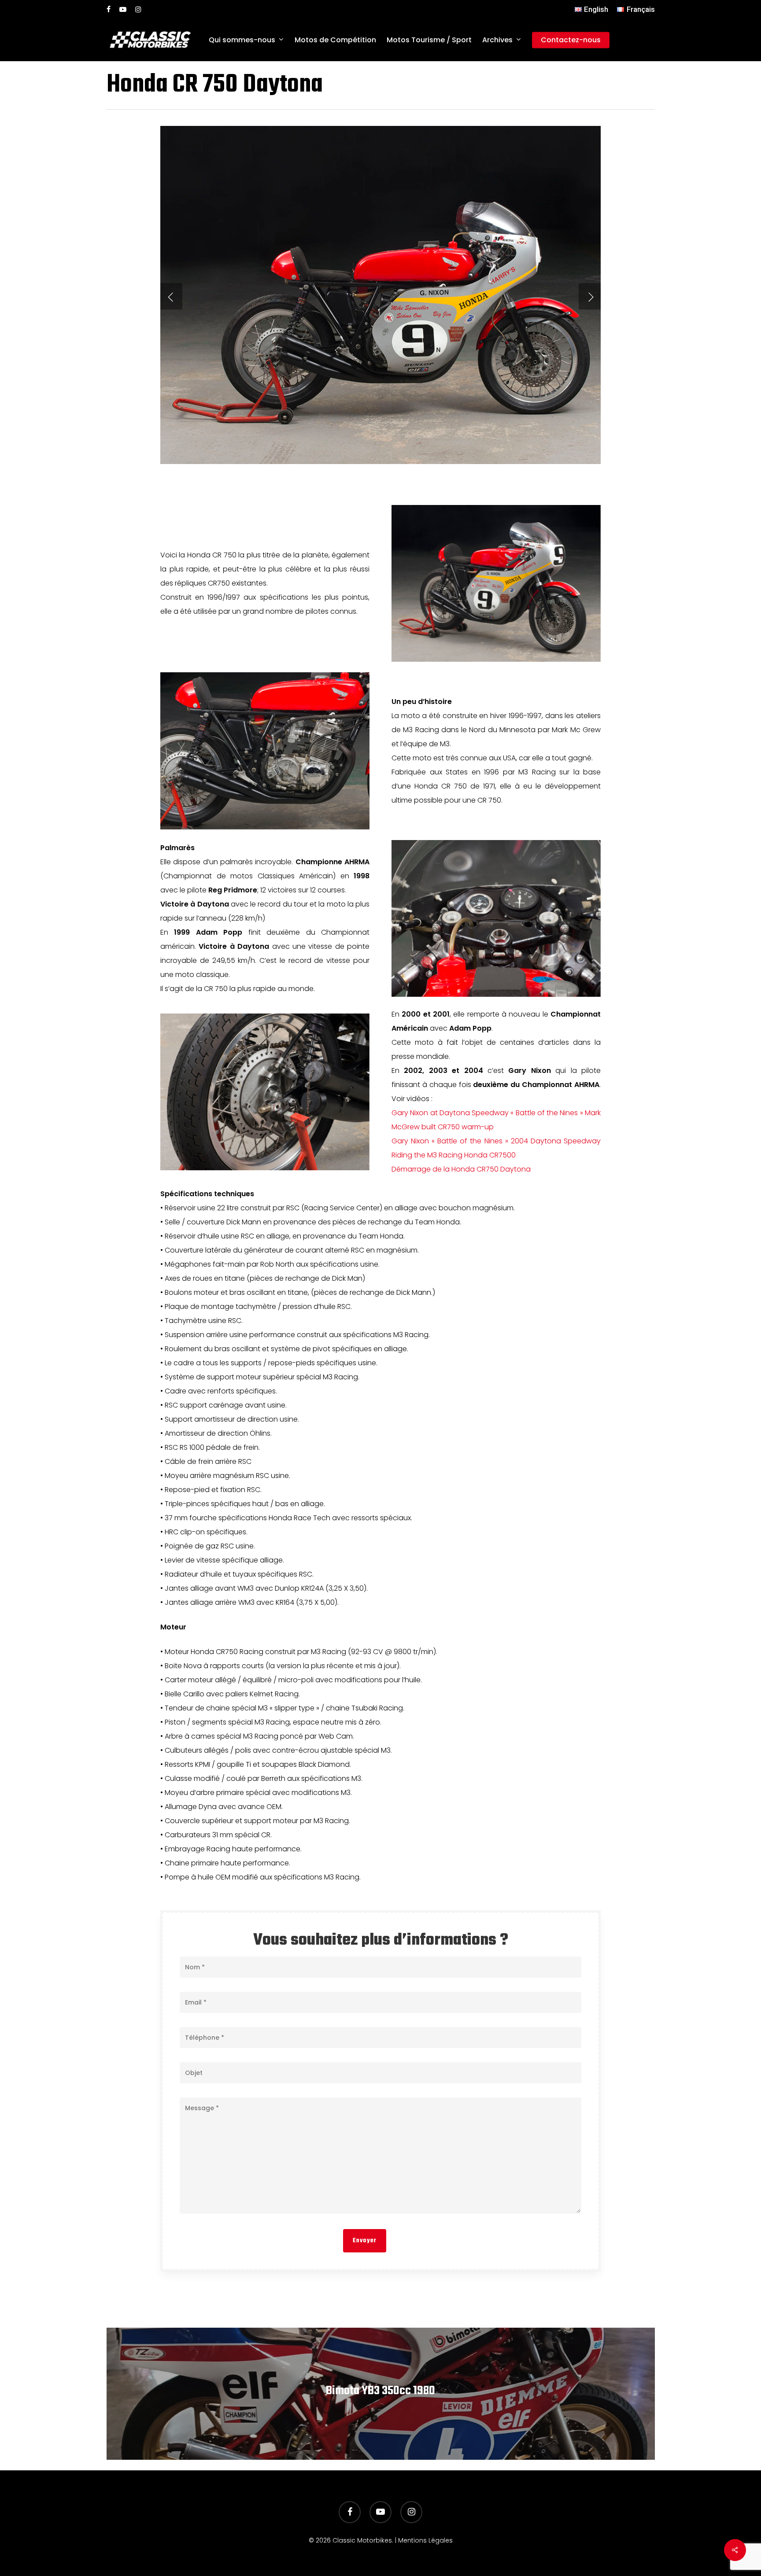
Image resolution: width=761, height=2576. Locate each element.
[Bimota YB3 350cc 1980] (381, 2394)
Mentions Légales (425, 2540)
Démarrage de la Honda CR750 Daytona (461, 1169)
